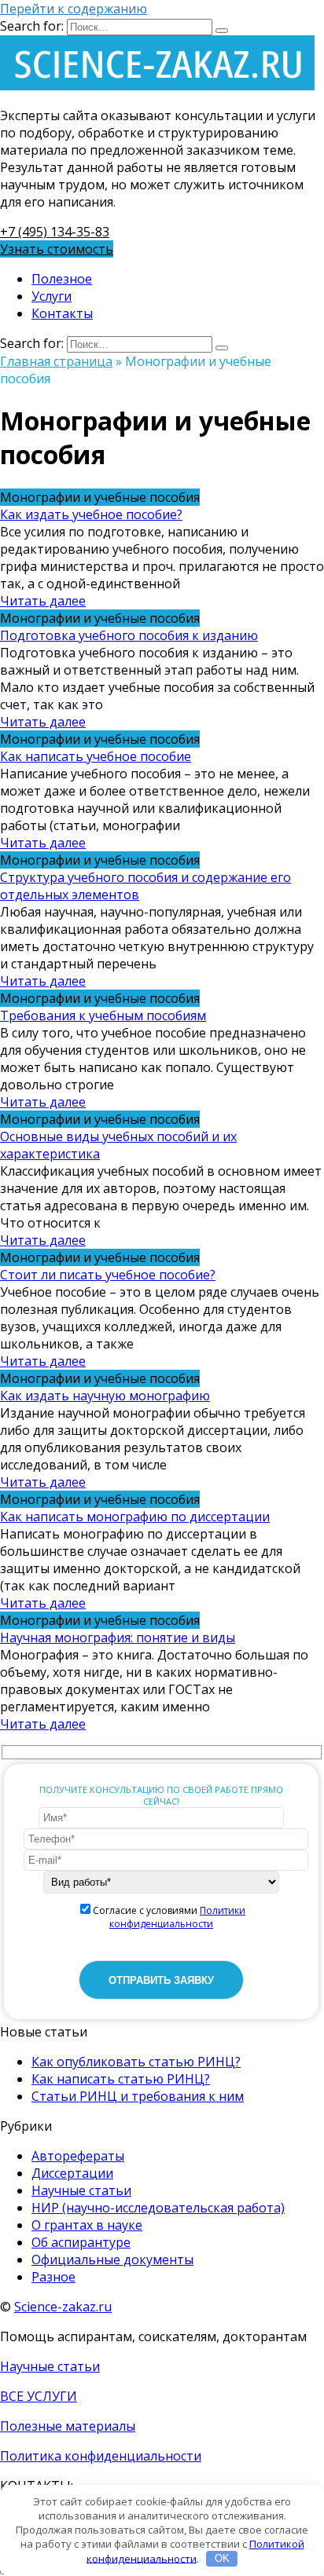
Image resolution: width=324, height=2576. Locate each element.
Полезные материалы (68, 2426)
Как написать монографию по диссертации (135, 1517)
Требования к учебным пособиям (103, 1015)
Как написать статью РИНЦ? (121, 2079)
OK (222, 2558)
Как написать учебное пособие (96, 756)
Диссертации (72, 2173)
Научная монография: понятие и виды (118, 1637)
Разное (53, 2277)
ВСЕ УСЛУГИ (39, 2396)
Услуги (52, 296)
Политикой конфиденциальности (195, 2551)
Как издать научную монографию (105, 1396)
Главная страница (56, 361)
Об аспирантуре (81, 2242)
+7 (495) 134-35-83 (55, 232)
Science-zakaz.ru (63, 2307)
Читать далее (43, 601)
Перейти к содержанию (74, 9)
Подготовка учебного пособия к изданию (129, 635)
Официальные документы (112, 2259)
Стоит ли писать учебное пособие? (108, 1275)
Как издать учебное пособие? (91, 514)
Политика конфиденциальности (101, 2456)
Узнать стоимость (57, 249)
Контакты (62, 313)
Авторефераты (78, 2156)
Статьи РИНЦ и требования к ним (138, 2096)
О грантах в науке (87, 2225)
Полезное (62, 279)
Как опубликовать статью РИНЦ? (136, 2062)
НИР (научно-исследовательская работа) (158, 2208)
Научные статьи (81, 2190)
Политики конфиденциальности (177, 1917)
